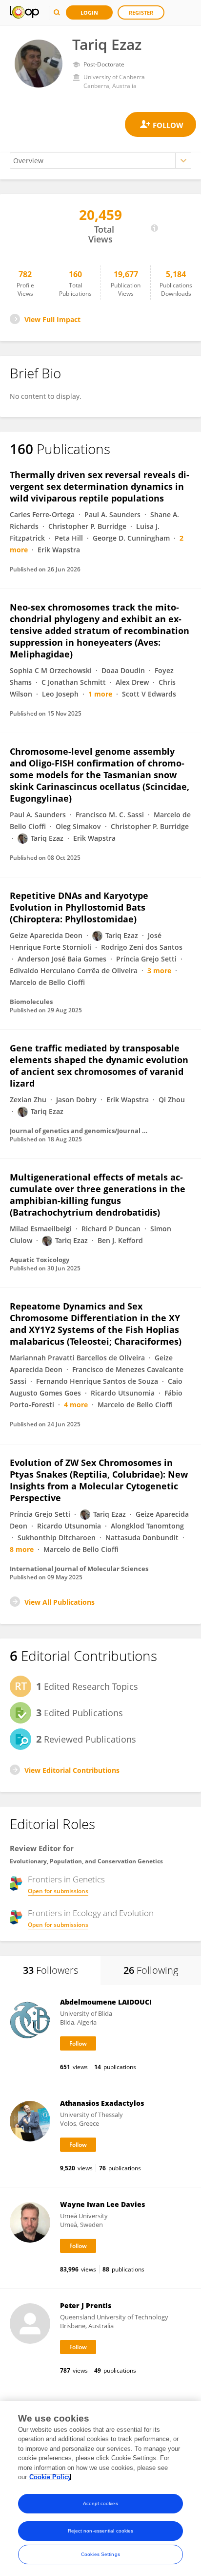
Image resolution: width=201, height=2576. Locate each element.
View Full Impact (52, 319)
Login (89, 12)
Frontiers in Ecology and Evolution (91, 1913)
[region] (100, 2489)
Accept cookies (100, 2503)
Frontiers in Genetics (66, 1879)
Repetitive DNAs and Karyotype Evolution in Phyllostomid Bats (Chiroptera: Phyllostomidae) (79, 907)
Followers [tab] (50, 1970)
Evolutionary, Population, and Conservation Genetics (86, 1861)
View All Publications (60, 1602)
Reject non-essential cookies (101, 2531)
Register (141, 12)
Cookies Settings (100, 2554)
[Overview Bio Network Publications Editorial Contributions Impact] (100, 161)
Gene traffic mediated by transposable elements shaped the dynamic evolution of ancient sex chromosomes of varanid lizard (99, 1066)
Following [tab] (151, 1970)
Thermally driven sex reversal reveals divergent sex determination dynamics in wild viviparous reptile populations (100, 486)
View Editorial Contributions (72, 1770)
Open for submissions (58, 1891)
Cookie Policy (50, 2477)
